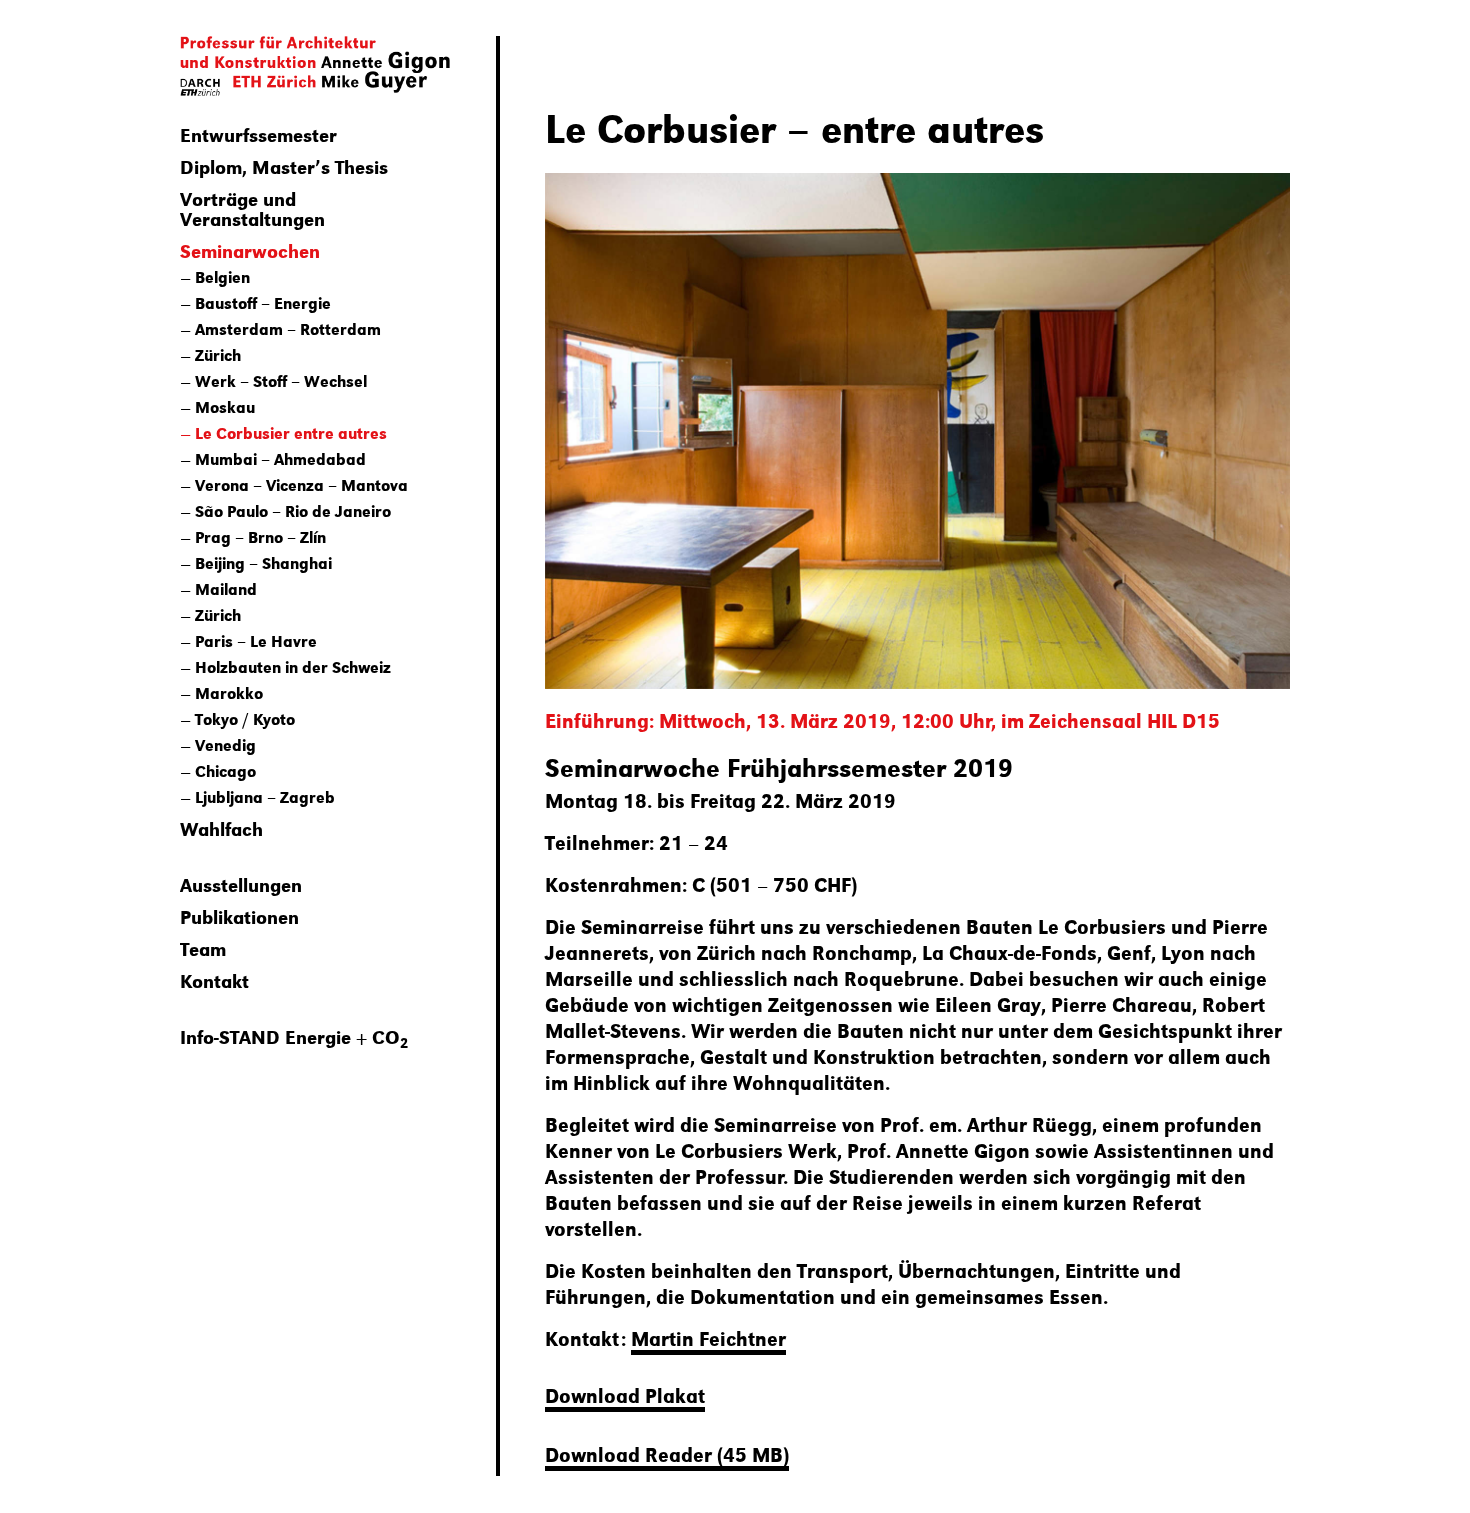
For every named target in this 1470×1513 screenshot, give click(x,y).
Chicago (225, 770)
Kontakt (214, 980)
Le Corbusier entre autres (291, 432)
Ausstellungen (241, 884)
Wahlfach (221, 828)
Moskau (225, 406)
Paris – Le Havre (256, 640)
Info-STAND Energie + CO (294, 1037)
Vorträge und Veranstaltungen (252, 208)
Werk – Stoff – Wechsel (281, 380)
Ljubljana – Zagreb (265, 796)
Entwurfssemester (258, 134)
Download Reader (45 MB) (667, 1453)
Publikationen (239, 916)
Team (203, 948)
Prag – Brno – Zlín (260, 536)
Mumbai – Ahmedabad (280, 458)
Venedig (225, 744)
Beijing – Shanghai (263, 562)
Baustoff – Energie (263, 302)
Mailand (226, 588)
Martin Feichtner (708, 1337)
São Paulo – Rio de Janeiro (293, 510)
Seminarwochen (250, 250)
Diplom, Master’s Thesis (284, 166)
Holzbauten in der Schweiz (293, 666)
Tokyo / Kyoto (245, 718)
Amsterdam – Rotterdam (288, 328)
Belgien (222, 276)
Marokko (229, 692)
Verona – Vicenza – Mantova (301, 484)
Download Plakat (625, 1394)
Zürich (218, 354)
